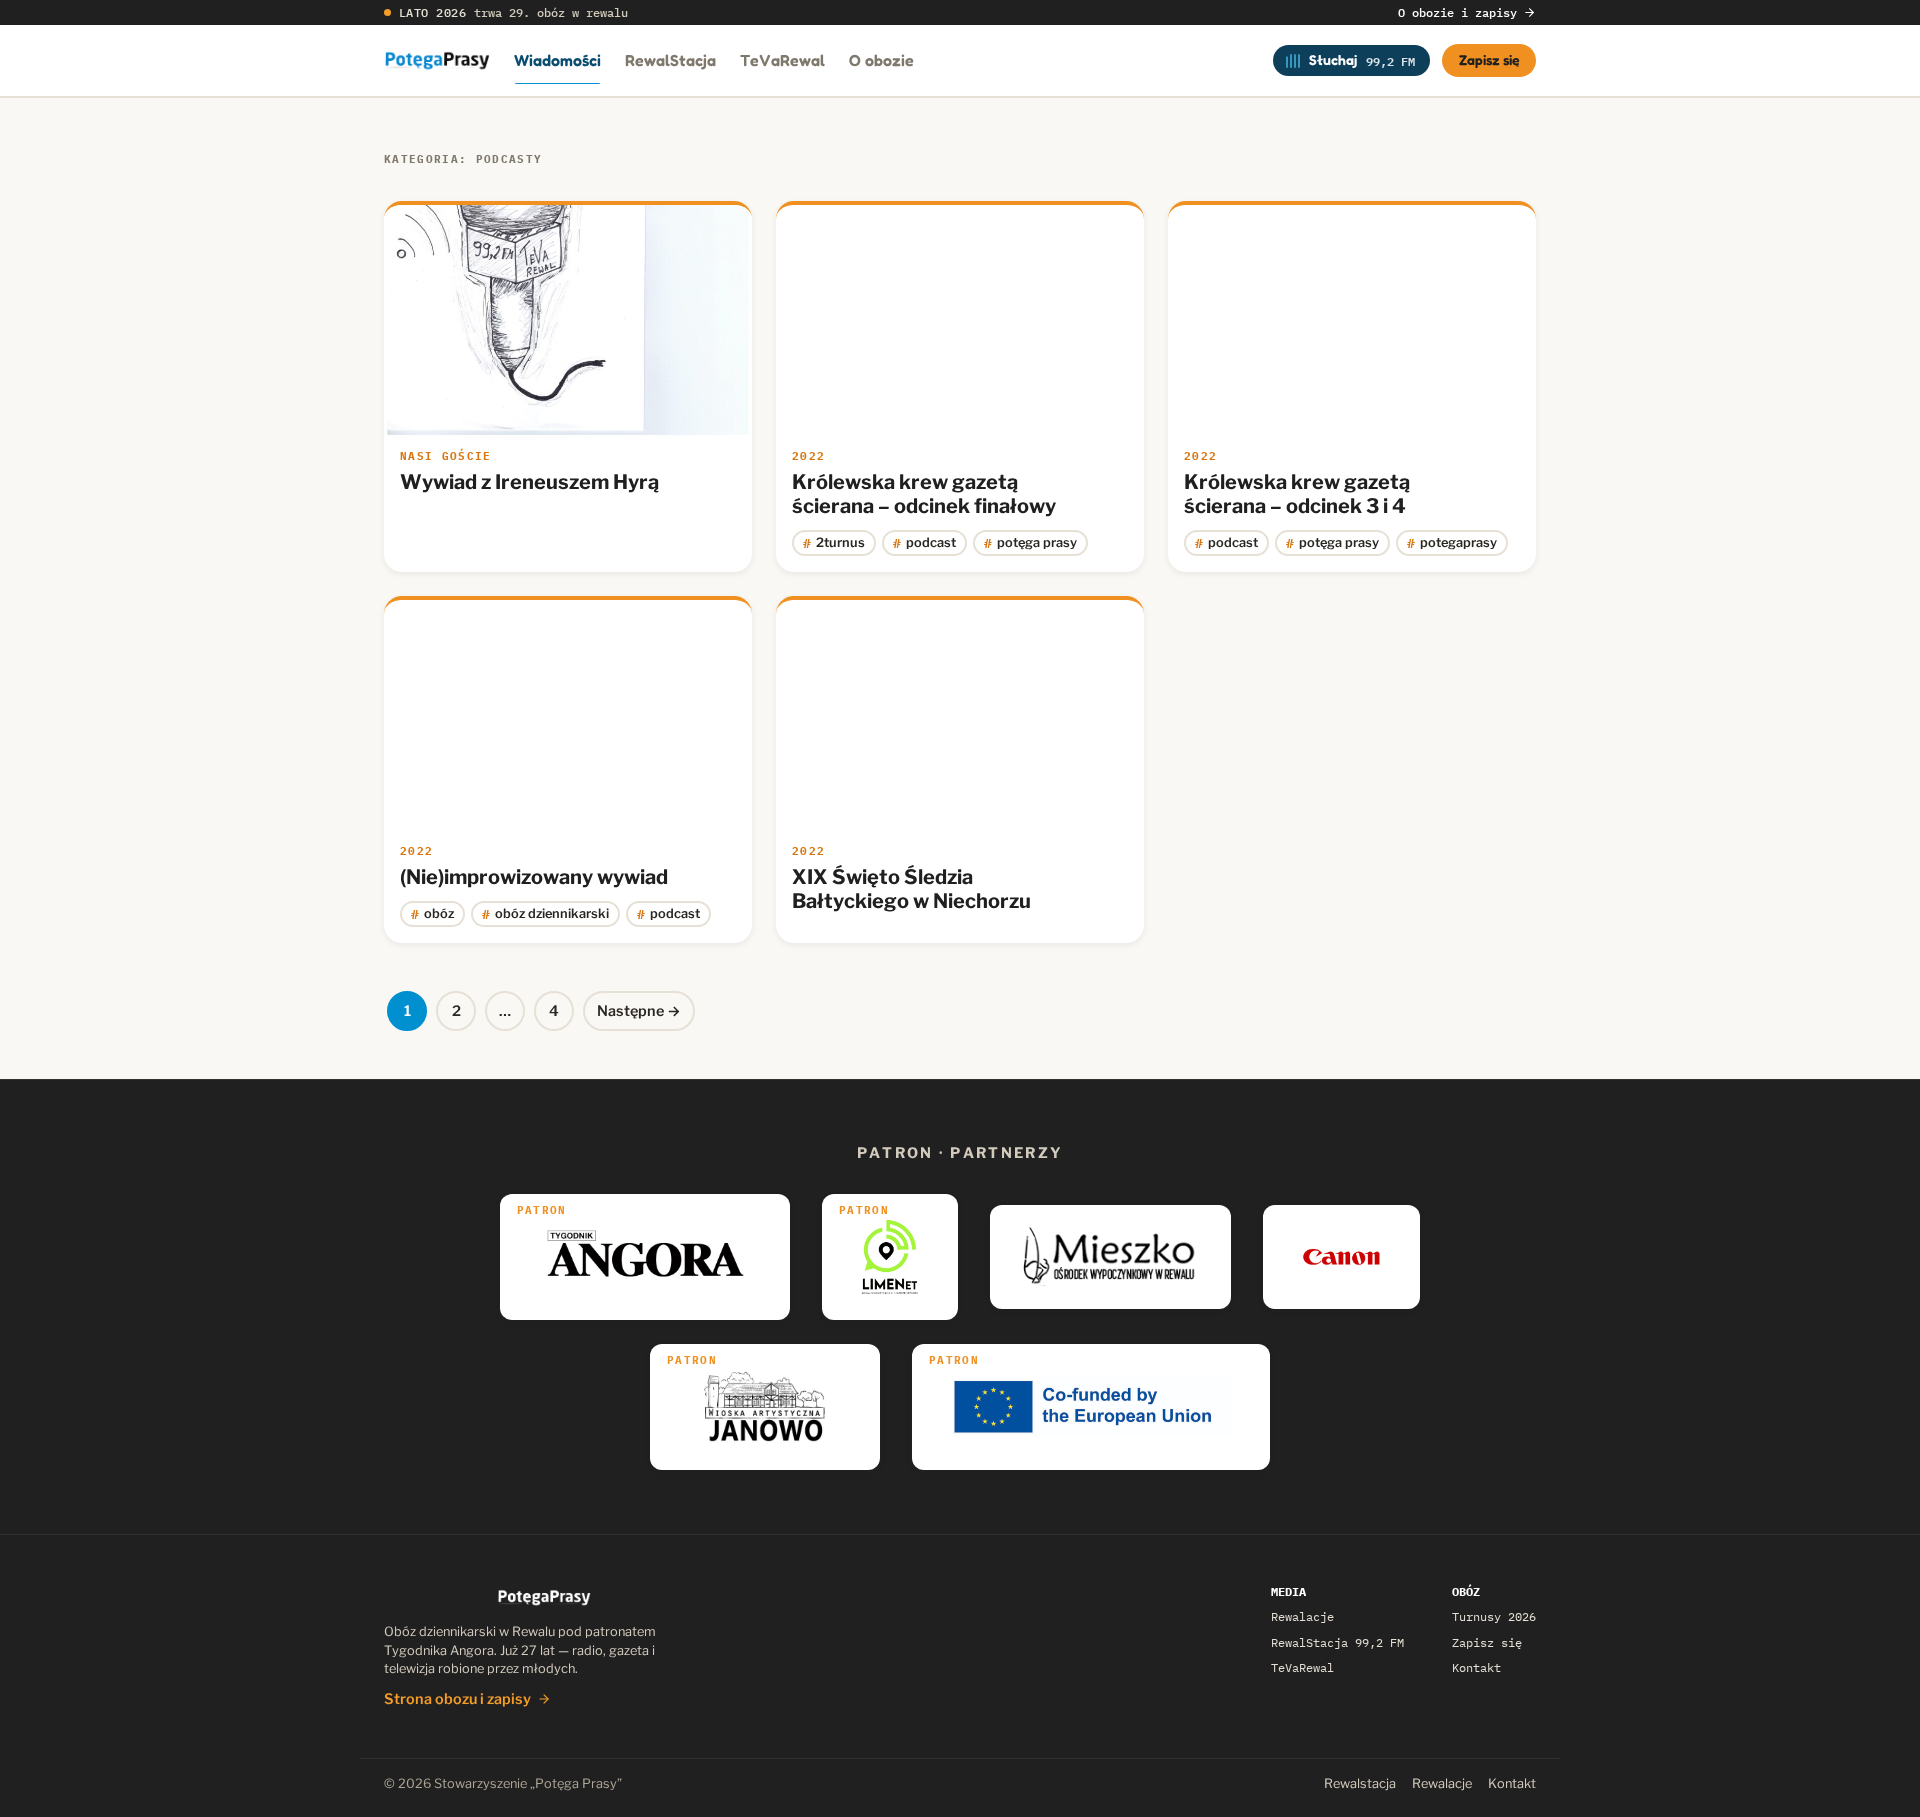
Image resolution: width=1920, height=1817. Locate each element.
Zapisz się (1489, 59)
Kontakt (1476, 1667)
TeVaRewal (782, 60)
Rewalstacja (1360, 1783)
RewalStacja (670, 60)
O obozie (881, 60)
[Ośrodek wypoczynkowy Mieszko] (1110, 1257)
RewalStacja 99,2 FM (1337, 1642)
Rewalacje (1302, 1616)
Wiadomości (557, 60)
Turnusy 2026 (1494, 1616)
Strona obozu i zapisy (457, 1699)
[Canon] (1341, 1257)
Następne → (639, 1011)
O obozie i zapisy (1457, 12)
